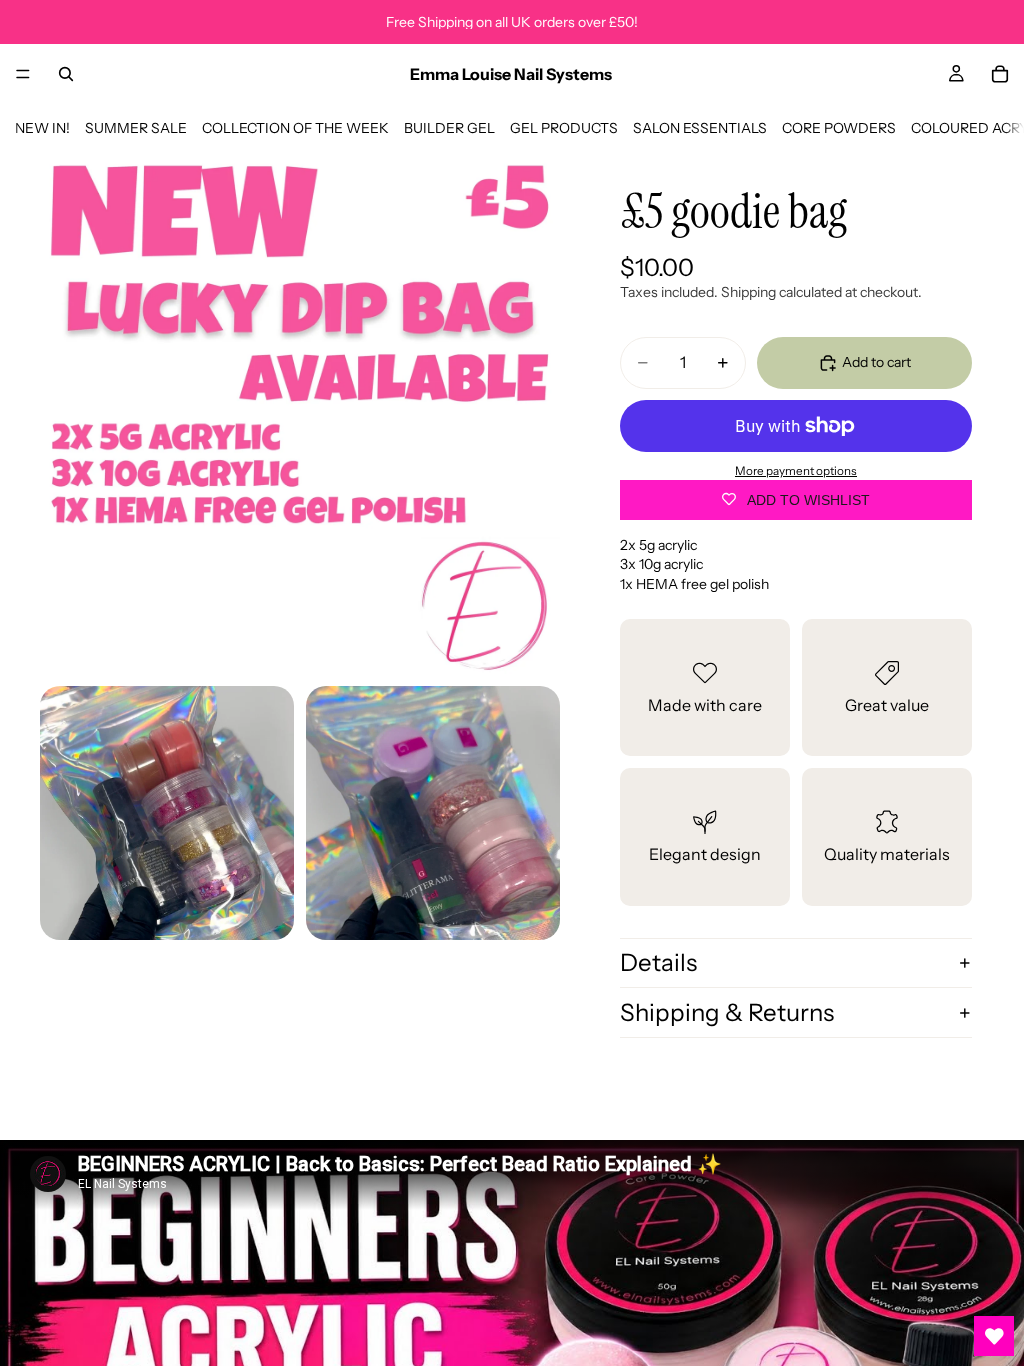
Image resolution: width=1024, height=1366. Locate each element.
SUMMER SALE (136, 128)
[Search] (66, 74)
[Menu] (23, 74)
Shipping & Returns (727, 1012)
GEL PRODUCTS (564, 128)
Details (658, 962)
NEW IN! (42, 128)
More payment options (796, 471)
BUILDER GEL (449, 128)
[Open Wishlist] (994, 1336)
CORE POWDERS (839, 128)
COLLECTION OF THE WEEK (295, 128)
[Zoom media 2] (167, 813)
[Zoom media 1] (300, 414)
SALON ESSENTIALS (700, 128)
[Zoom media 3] (433, 813)
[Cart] (1000, 74)
